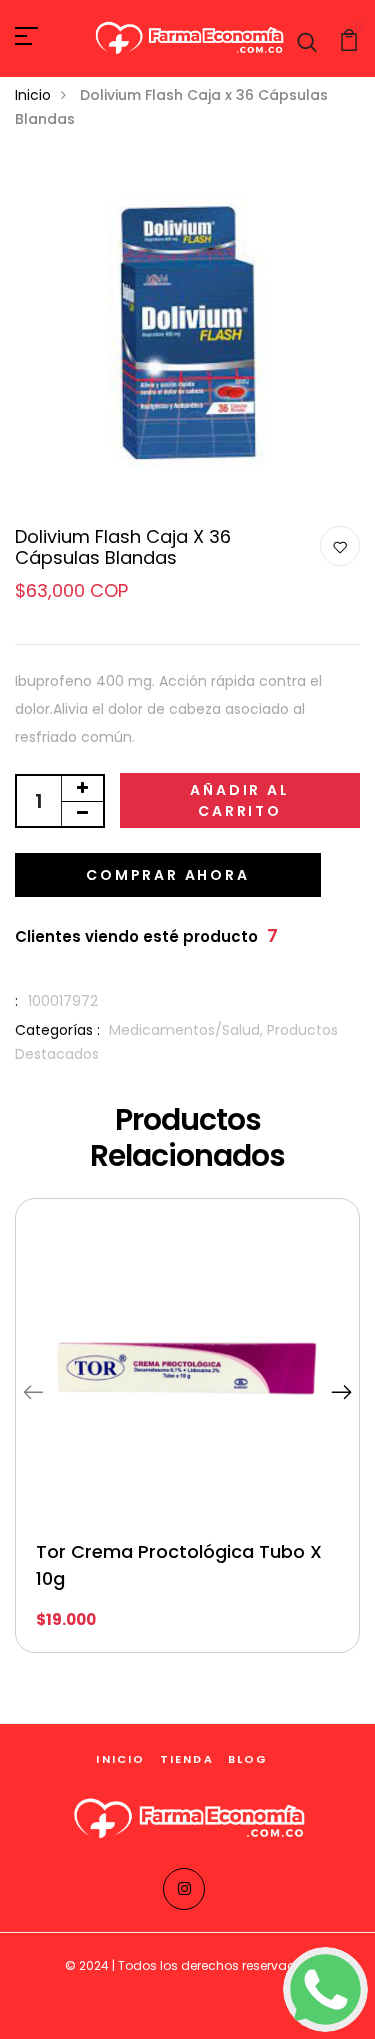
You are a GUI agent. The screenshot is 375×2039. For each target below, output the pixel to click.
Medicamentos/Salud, (188, 1030)
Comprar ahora (167, 875)
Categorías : (57, 1030)
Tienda (187, 1759)
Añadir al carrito (239, 800)
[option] (187, 1440)
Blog (248, 1759)
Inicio (33, 95)
